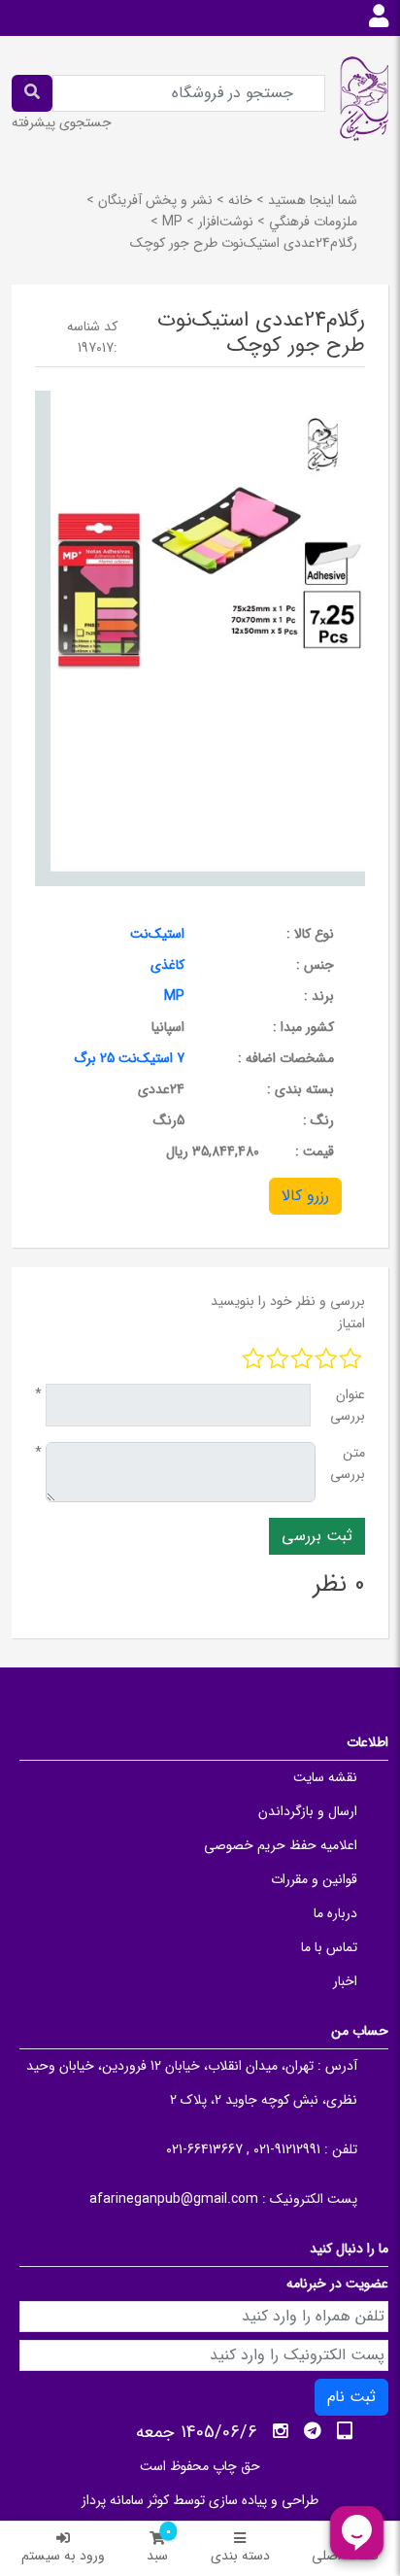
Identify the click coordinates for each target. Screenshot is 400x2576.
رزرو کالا (305, 1196)
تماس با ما (329, 1947)
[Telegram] (313, 2431)
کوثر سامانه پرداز (125, 2500)
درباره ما (335, 1913)
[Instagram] (281, 2431)
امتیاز (351, 1323)
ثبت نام (351, 2397)
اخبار (345, 1981)
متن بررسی (348, 1463)
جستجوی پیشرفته (62, 122)
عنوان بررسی (348, 1405)
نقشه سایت (325, 1777)
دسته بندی (240, 2556)
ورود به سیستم (63, 2556)
